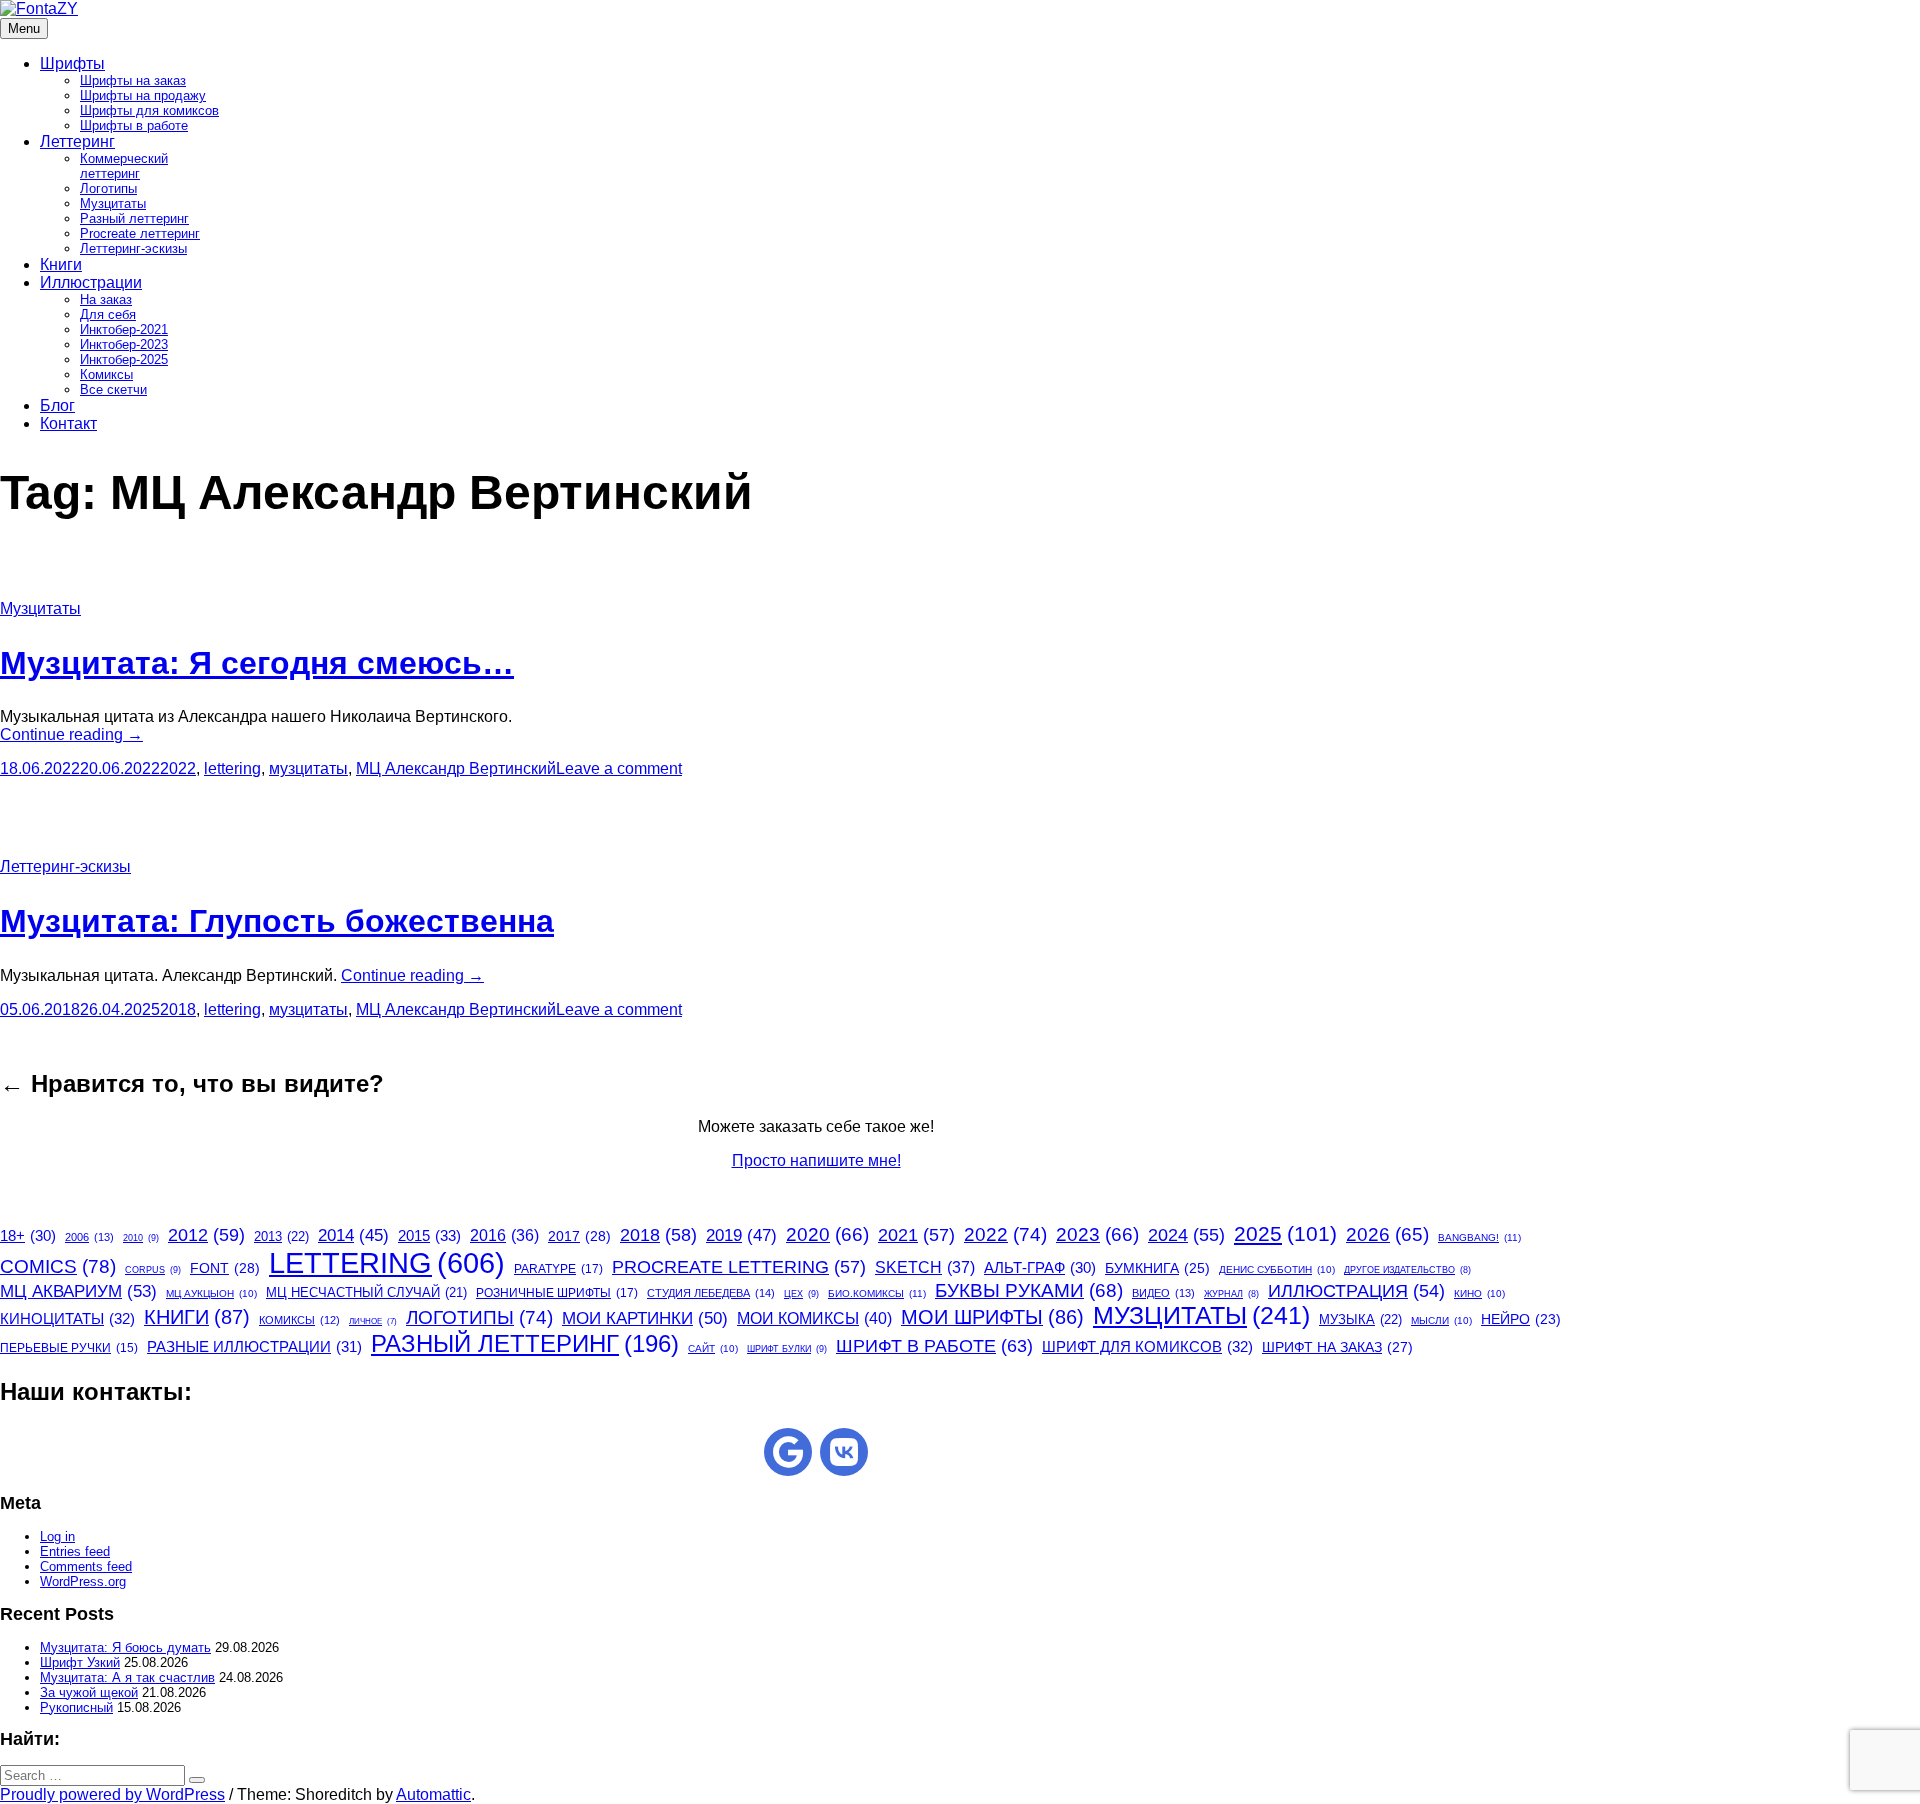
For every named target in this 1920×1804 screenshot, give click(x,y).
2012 (206, 1235)
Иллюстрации (91, 282)
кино (1479, 1293)
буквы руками (1029, 1290)
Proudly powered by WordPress (112, 1794)
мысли (1441, 1320)
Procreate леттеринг (140, 233)
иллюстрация (1356, 1291)
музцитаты (308, 768)
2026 (1387, 1234)
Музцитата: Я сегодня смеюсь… (257, 663)
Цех (801, 1294)
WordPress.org (83, 1581)
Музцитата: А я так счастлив (127, 1677)
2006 (89, 1237)
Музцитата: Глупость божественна (277, 921)
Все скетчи (113, 389)
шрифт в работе (934, 1345)
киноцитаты (67, 1318)
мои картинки (645, 1318)
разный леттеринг (525, 1343)
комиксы (299, 1320)
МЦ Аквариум (78, 1291)
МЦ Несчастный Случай (366, 1292)
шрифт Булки (787, 1349)
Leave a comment (619, 768)
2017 (579, 1236)
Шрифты (72, 63)
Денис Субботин (1277, 1269)
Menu (24, 28)
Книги (61, 264)
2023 (1097, 1234)
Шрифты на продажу (143, 95)
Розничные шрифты (557, 1293)
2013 (281, 1236)
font (225, 1268)
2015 (429, 1235)
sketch (925, 1267)
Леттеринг (77, 141)
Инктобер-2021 (124, 329)
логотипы (479, 1317)
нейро (1521, 1319)
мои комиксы (814, 1318)
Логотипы (108, 188)
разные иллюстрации (254, 1346)
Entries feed (75, 1551)
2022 (178, 768)
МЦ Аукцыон (211, 1293)
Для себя (108, 314)
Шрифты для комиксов (149, 110)
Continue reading (71, 734)
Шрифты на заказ (133, 80)
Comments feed (86, 1566)
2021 (916, 1235)
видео (1163, 1293)
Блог (57, 405)
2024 (1186, 1235)
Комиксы (106, 374)
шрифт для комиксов (1147, 1346)
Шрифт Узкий (80, 1662)
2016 (504, 1235)
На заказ (106, 299)
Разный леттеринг (134, 218)
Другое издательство (1407, 1270)
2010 (141, 1238)
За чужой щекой (89, 1692)
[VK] (844, 1452)
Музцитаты (113, 203)
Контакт (68, 423)
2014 (353, 1235)
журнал (1231, 1294)
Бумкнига (1157, 1268)
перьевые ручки (69, 1348)
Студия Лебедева (711, 1293)
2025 (1285, 1233)
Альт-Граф (1040, 1268)
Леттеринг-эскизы (133, 248)
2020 (827, 1234)
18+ (28, 1236)
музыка (1360, 1319)
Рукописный (76, 1707)
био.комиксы (877, 1293)
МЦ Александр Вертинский (456, 768)
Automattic (433, 1794)
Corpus (153, 1270)
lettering (232, 768)
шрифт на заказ (1337, 1347)
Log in (57, 1536)
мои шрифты (992, 1317)
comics (58, 1266)
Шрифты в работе (134, 125)
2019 (741, 1235)
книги (197, 1317)
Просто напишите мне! (816, 1160)
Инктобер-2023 (124, 344)
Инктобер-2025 (124, 359)
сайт (713, 1348)
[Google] (788, 1452)
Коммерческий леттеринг (124, 166)
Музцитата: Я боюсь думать (125, 1647)
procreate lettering (739, 1267)
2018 (178, 1009)
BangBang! (1479, 1237)
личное (373, 1321)
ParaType (558, 1269)
